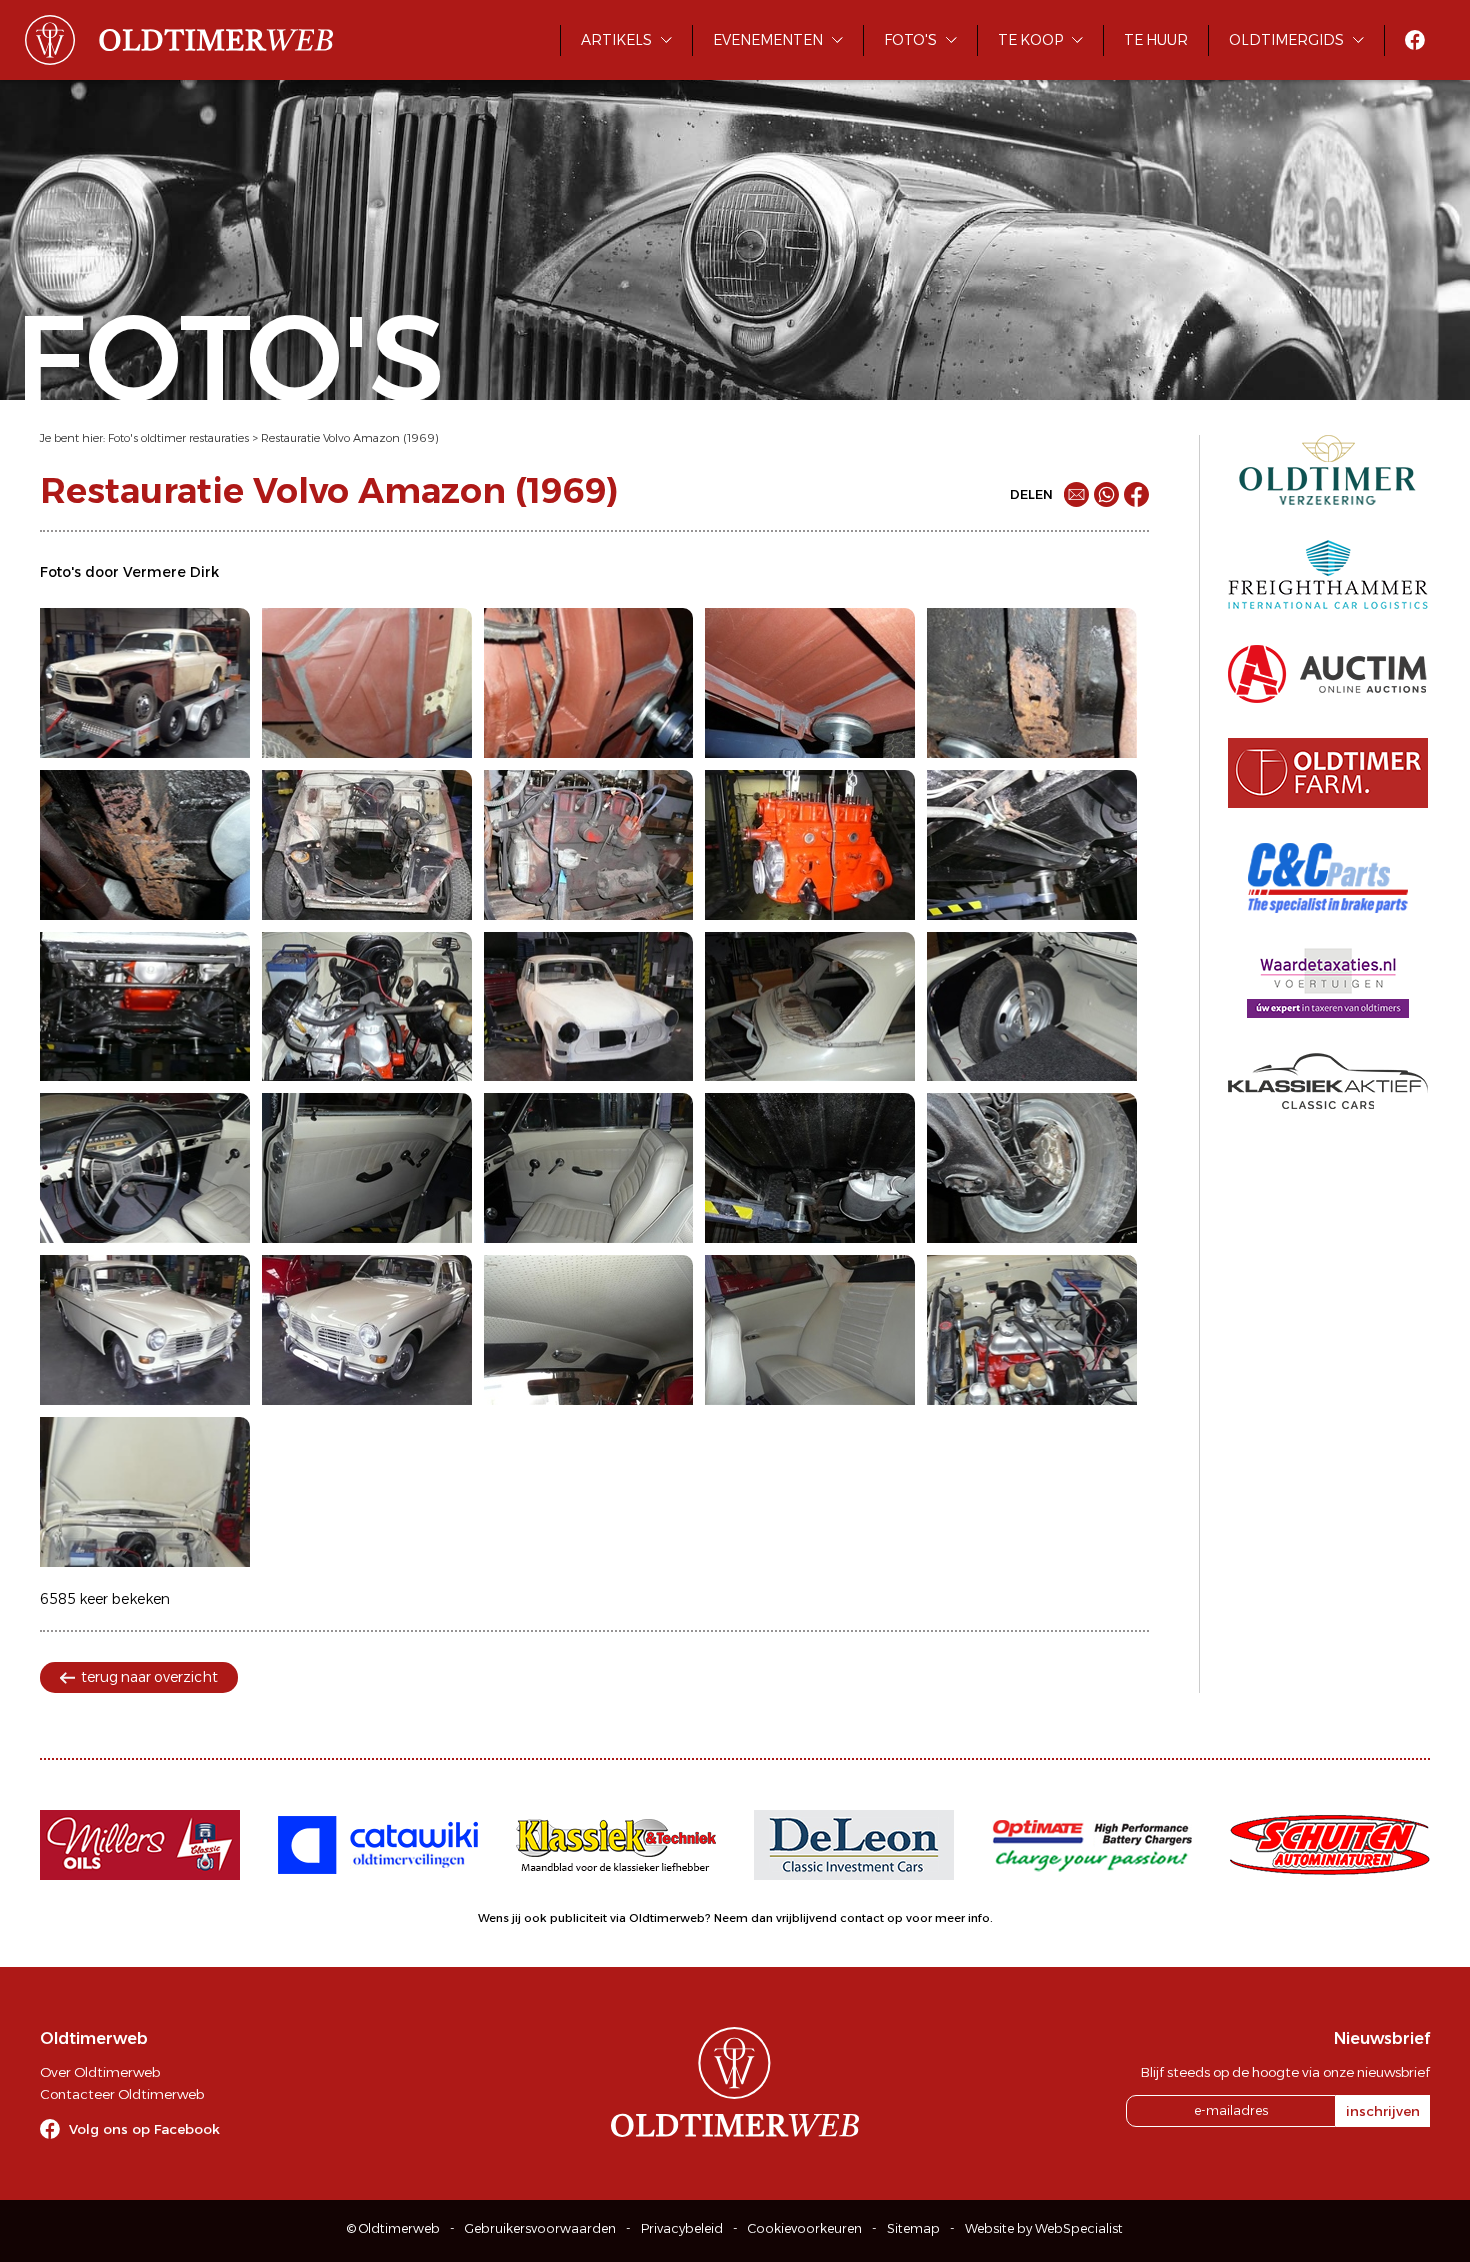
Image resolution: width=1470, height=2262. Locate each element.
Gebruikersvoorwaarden (540, 2228)
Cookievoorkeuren (805, 2228)
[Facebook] (1136, 494)
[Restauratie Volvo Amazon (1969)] (145, 683)
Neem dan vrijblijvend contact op (808, 1918)
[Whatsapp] (1106, 494)
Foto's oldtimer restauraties (178, 438)
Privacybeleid (682, 2228)
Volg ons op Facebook (144, 2129)
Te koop (1030, 40)
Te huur (1156, 40)
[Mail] (1076, 494)
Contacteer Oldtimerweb (122, 2094)
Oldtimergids (1286, 40)
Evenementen (768, 40)
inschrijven (1383, 2111)
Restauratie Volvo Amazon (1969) (350, 438)
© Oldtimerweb (393, 2228)
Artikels (616, 40)
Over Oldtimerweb (100, 2072)
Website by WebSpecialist (1044, 2228)
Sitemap (913, 2228)
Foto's (910, 40)
